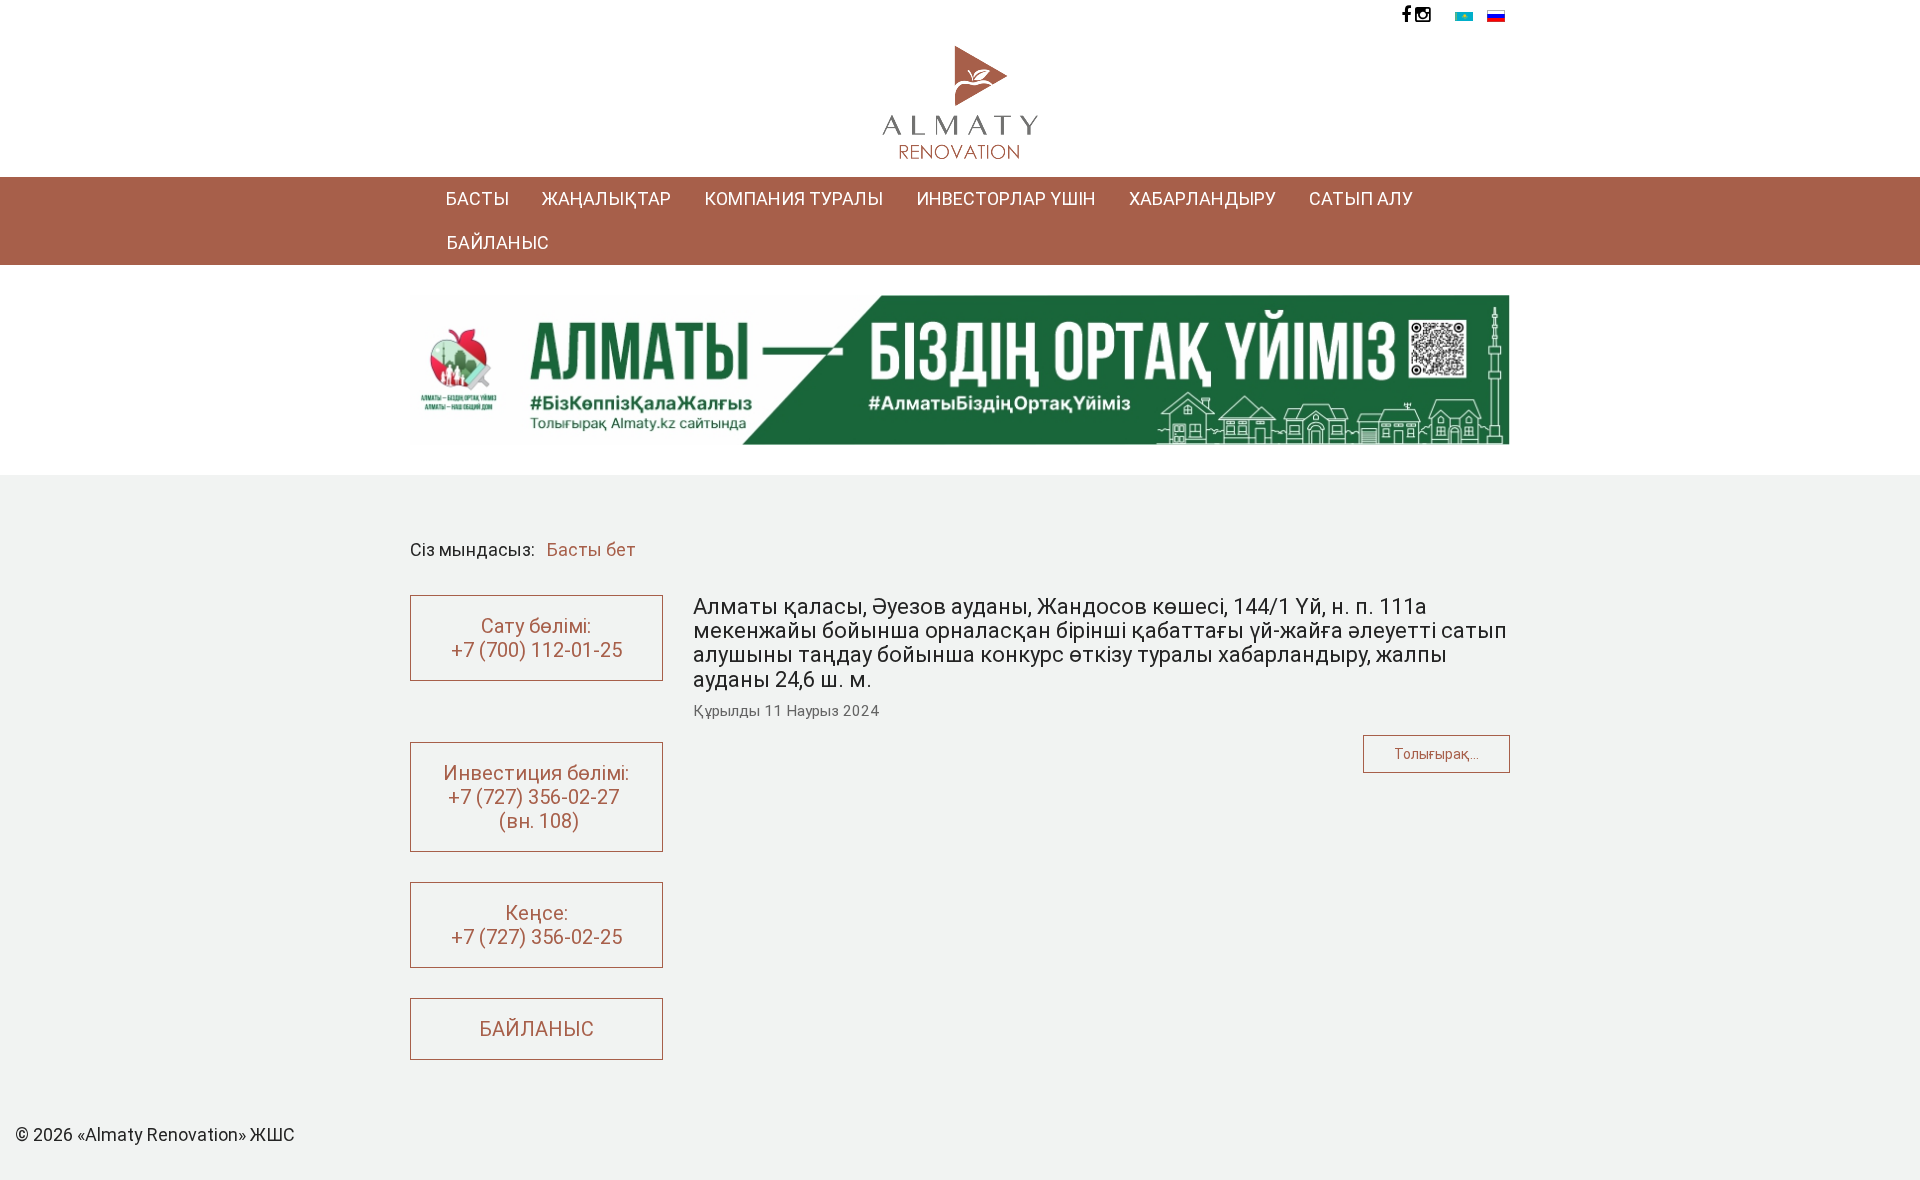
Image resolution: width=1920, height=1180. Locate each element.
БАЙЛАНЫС (536, 1029)
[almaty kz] (960, 368)
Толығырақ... (1436, 754)
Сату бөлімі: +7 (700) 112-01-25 (536, 638)
